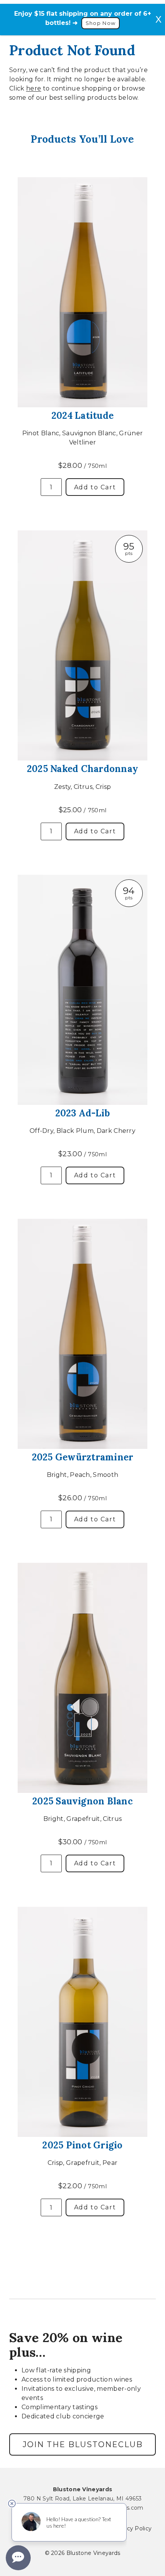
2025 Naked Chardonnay (82, 769)
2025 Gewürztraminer (83, 1457)
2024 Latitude (82, 416)
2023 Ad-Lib (83, 1113)
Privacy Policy (132, 2528)
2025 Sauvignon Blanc (82, 1801)
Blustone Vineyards (83, 2489)
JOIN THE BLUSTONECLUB (83, 2444)
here (34, 88)
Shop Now (101, 23)
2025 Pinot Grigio (82, 2145)
